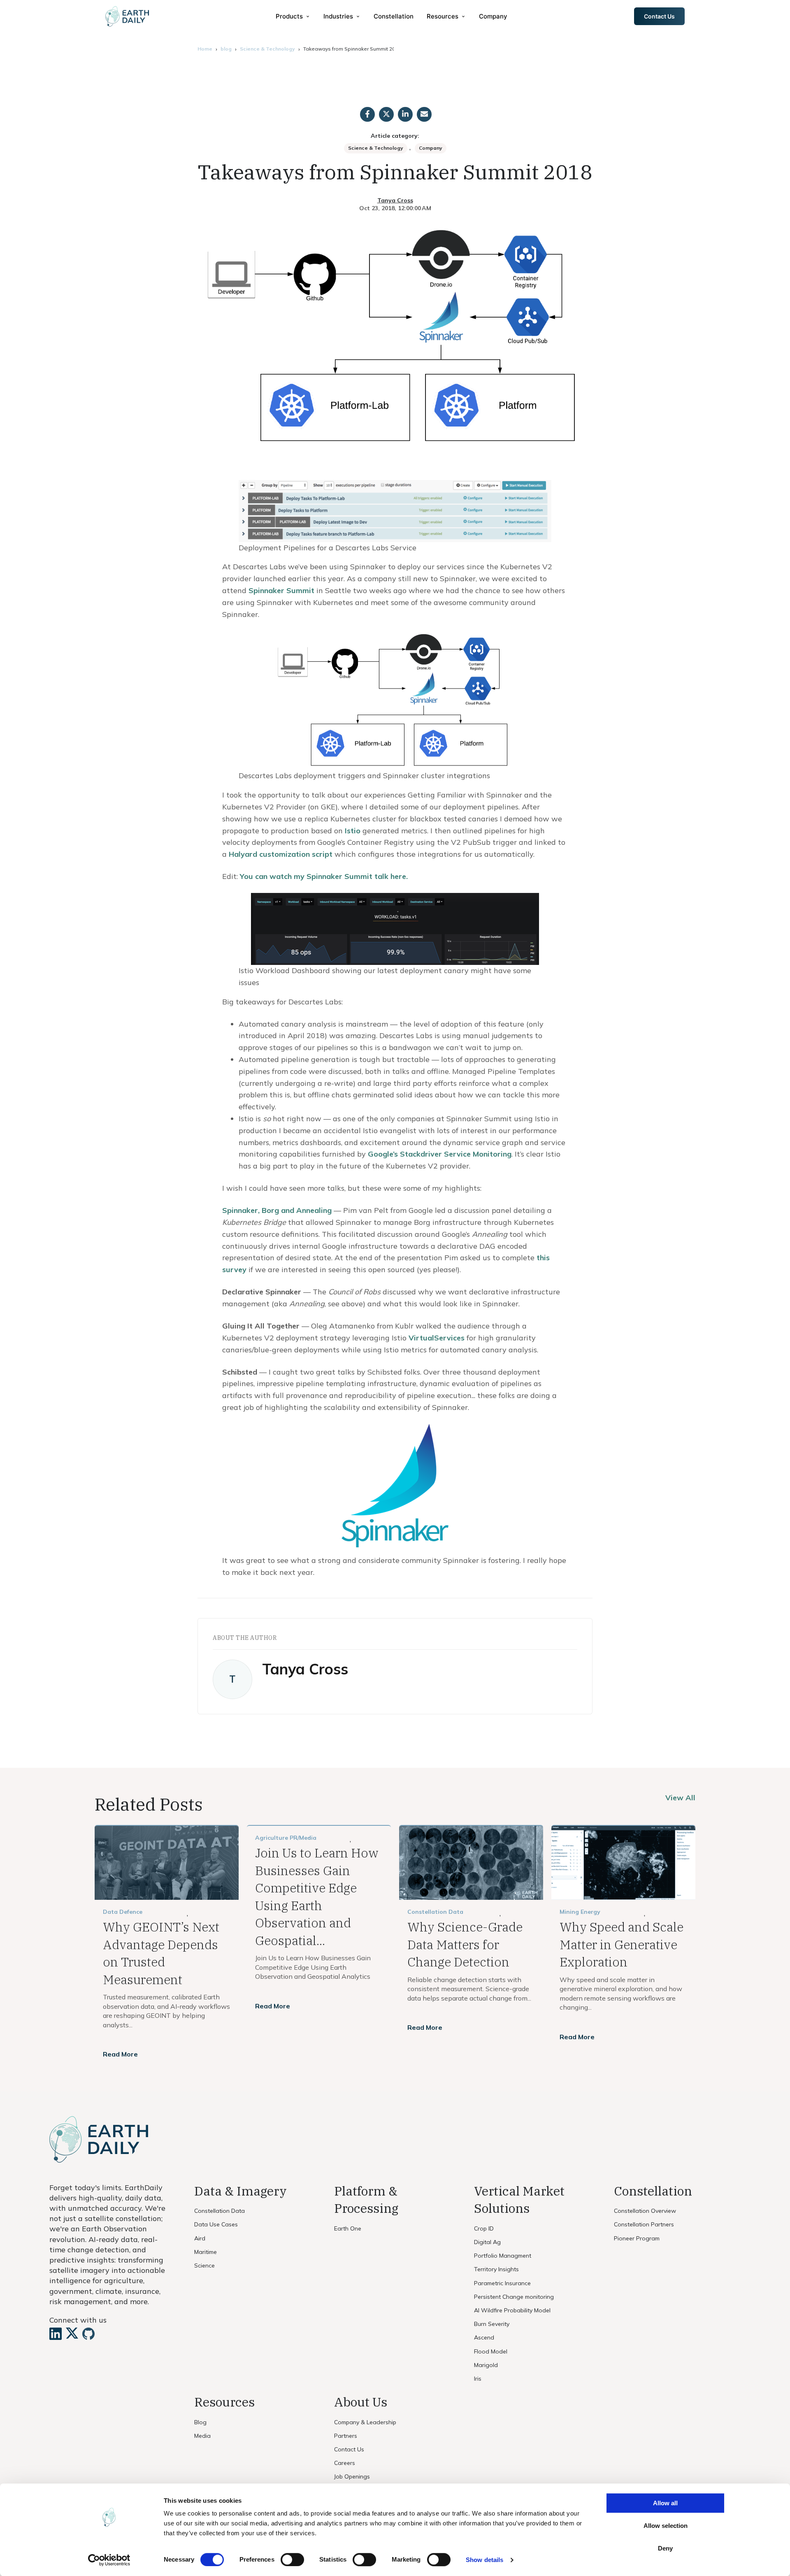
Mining (569, 1912)
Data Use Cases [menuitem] (216, 2224)
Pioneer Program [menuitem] (637, 2238)
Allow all (665, 2503)
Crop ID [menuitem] (484, 2228)
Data (110, 1912)
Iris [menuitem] (478, 2379)
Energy (590, 1912)
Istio (353, 831)
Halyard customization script (281, 854)
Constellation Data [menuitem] (220, 2211)
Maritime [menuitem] (206, 2252)
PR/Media (303, 1838)
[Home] (127, 16)
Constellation (427, 1912)
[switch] (292, 2560)
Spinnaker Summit (281, 590)
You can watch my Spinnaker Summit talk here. (324, 876)
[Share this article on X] (386, 114)
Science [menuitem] (204, 2265)
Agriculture (272, 1838)
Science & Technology (267, 49)
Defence (131, 1912)
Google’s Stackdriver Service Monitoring (440, 1154)
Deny (665, 2548)
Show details (484, 2560)
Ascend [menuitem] (484, 2337)
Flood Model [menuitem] (491, 2351)
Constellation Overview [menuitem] (645, 2211)
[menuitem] (293, 16)
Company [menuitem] (493, 16)
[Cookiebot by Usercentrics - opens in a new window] (109, 2560)
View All (680, 1798)
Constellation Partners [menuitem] (644, 2224)
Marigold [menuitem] (486, 2365)
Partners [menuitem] (346, 2436)
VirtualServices (437, 1338)
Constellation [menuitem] (394, 16)
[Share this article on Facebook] (367, 114)
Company (431, 148)
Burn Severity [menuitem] (492, 2324)
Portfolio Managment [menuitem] (503, 2256)
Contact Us (659, 16)
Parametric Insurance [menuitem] (502, 2283)
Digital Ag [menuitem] (487, 2242)
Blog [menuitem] (200, 2422)
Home (205, 49)
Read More (120, 2054)
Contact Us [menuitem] (349, 2449)
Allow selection (666, 2526)
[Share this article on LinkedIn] (405, 114)
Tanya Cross (395, 200)
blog (226, 49)
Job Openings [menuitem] (352, 2476)
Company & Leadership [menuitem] (365, 2422)
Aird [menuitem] (200, 2238)
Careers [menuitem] (345, 2463)
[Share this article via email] (424, 114)
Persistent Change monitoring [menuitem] (514, 2297)
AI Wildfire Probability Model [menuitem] (512, 2310)
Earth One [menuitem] (348, 2228)
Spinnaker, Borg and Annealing (277, 1210)
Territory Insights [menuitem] (496, 2269)
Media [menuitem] (202, 2436)
